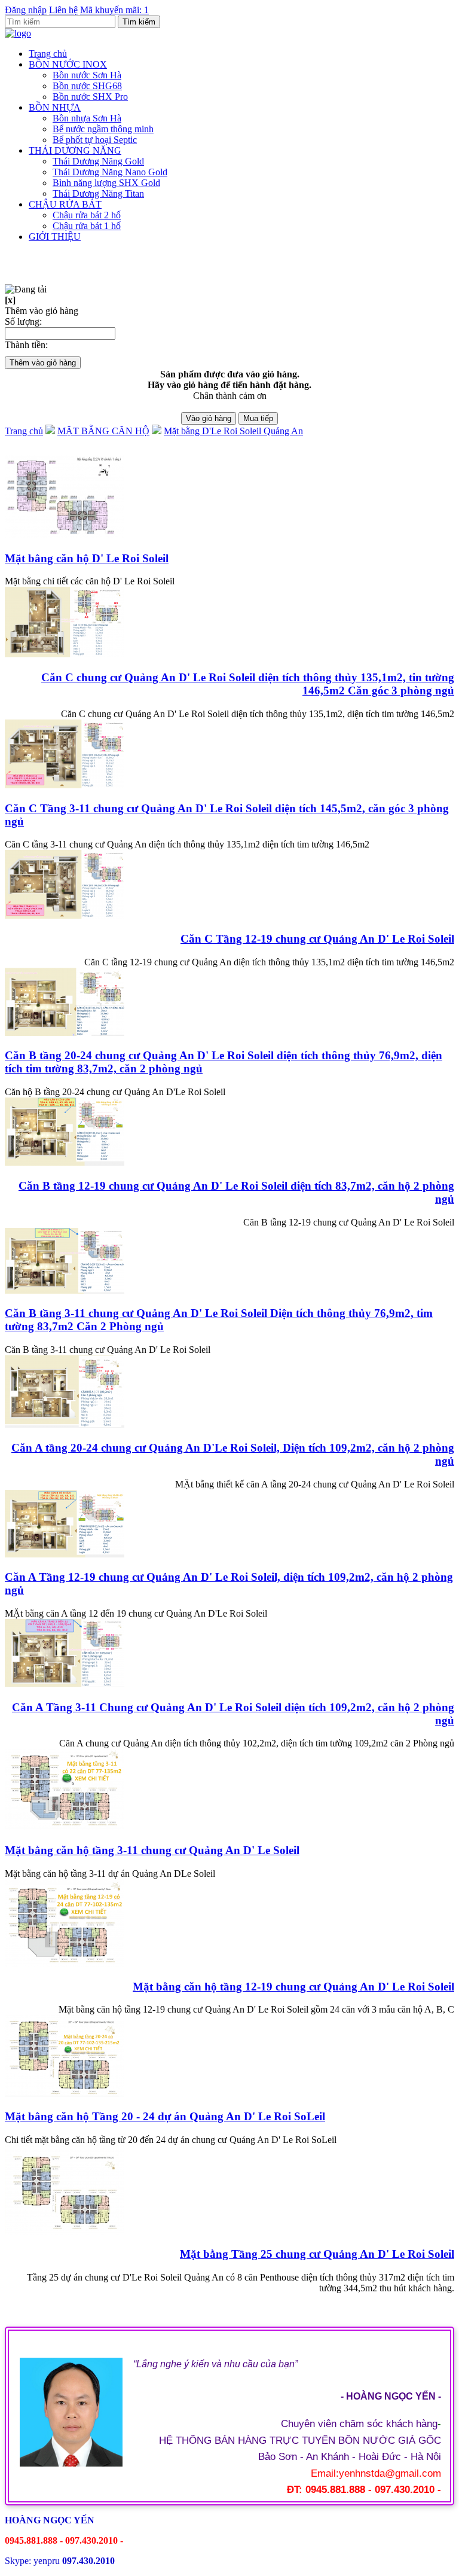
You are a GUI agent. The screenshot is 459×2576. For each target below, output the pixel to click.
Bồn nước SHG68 (87, 86)
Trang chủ (48, 54)
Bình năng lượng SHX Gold (106, 183)
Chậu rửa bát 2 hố (87, 215)
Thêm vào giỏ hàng (43, 363)
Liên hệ (63, 10)
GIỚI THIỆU (55, 237)
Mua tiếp (258, 418)
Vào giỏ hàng (209, 418)
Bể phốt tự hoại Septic (95, 140)
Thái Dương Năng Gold (98, 161)
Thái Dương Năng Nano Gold (110, 172)
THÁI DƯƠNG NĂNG (75, 150)
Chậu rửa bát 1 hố (87, 226)
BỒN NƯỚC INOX (68, 64)
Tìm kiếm (139, 22)
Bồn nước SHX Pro (90, 97)
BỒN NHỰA (55, 107)
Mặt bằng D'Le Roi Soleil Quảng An (233, 431)
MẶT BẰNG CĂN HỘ (103, 431)
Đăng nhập (26, 10)
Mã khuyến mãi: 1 (114, 10)
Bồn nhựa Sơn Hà (87, 118)
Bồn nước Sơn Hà (87, 75)
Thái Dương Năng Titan (98, 193)
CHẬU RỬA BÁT (65, 204)
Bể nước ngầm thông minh (103, 129)
